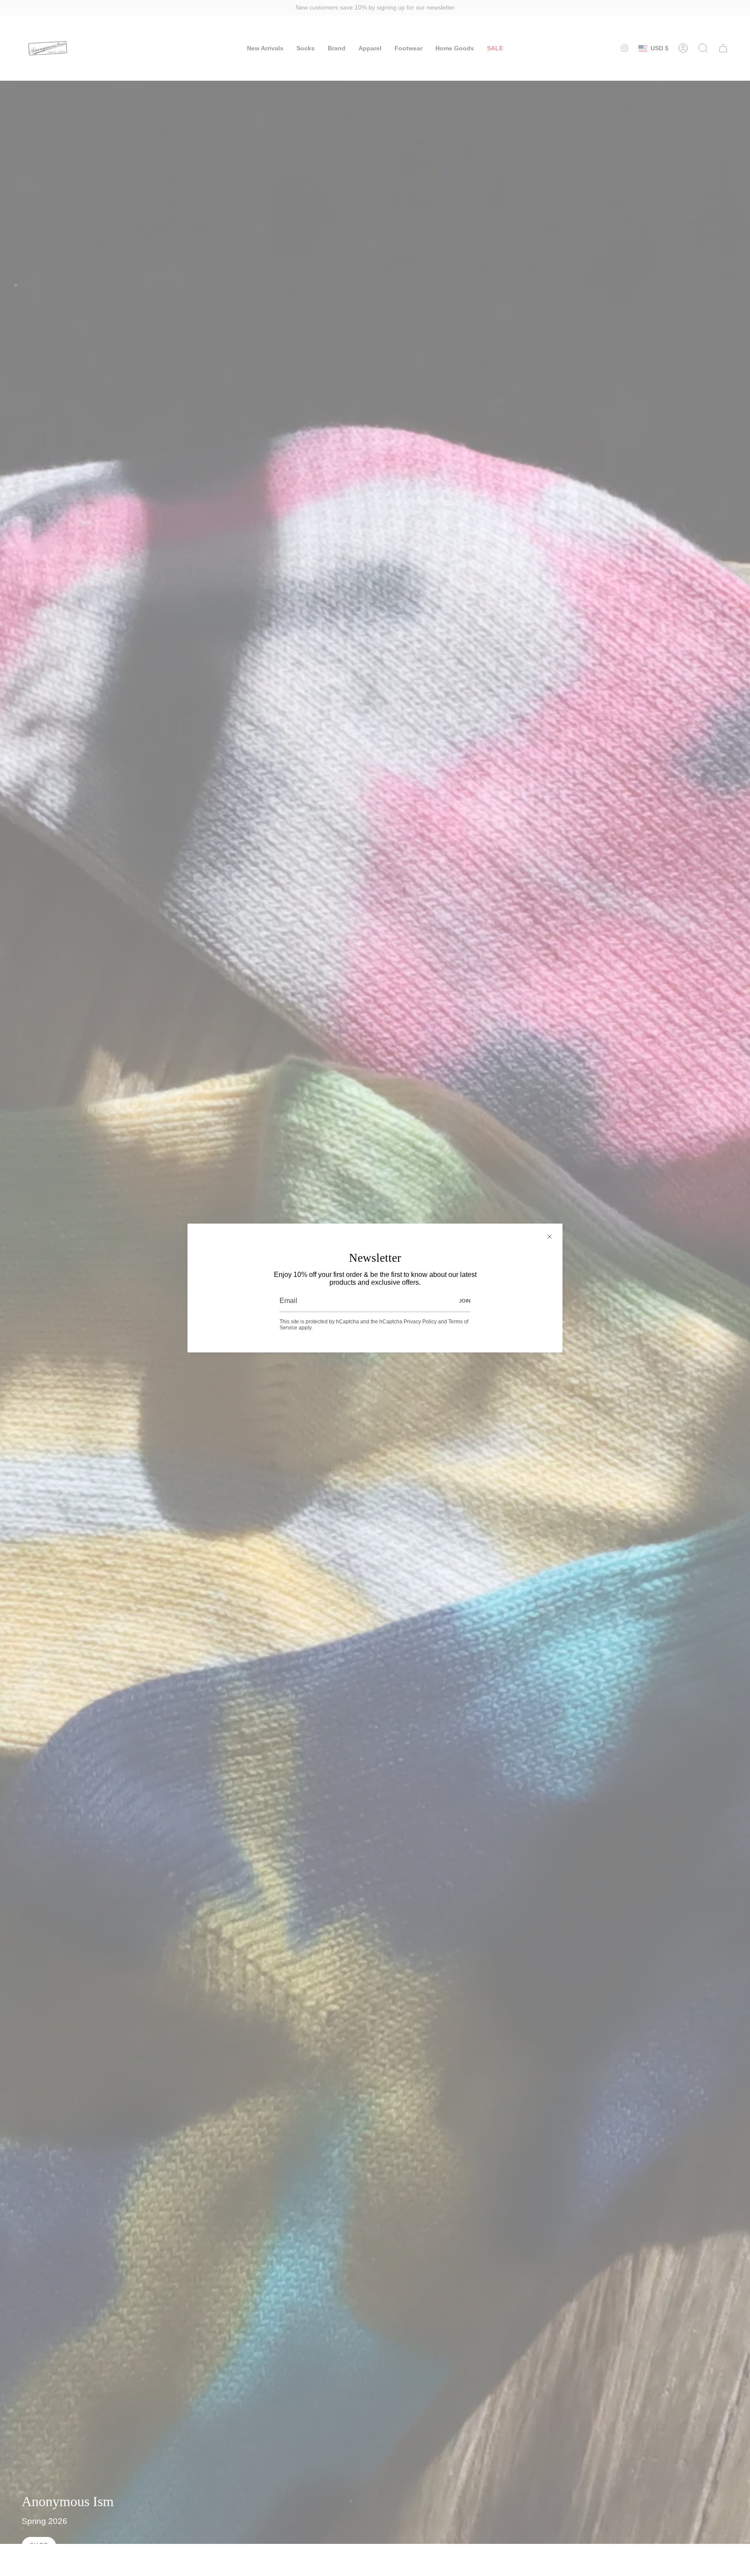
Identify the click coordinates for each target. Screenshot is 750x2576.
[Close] (549, 1237)
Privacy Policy (420, 1322)
